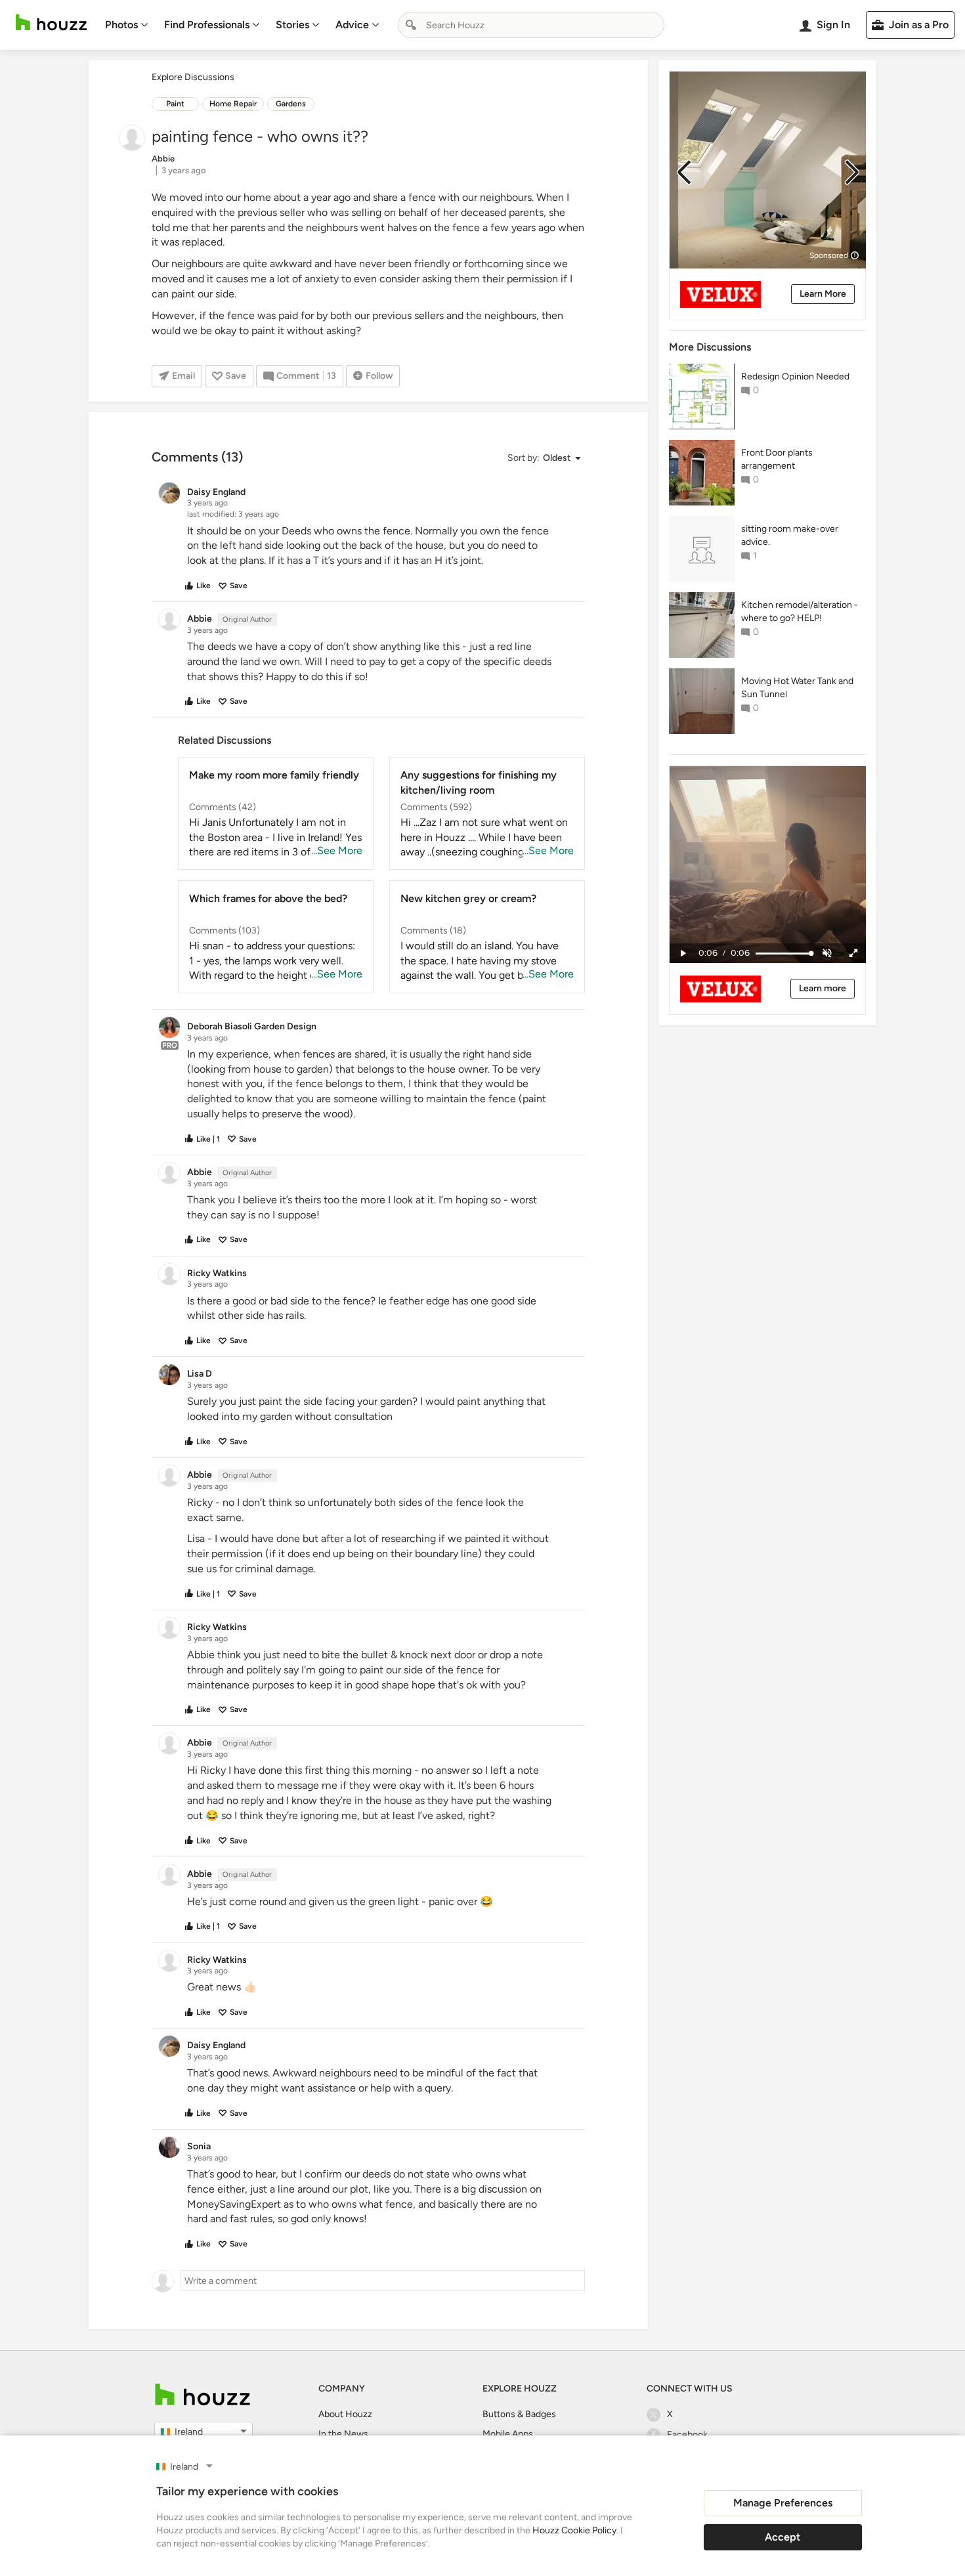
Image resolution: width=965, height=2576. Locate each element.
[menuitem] (127, 25)
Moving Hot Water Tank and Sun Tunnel (797, 688)
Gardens (291, 104)
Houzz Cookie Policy (574, 2530)
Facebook (687, 2435)
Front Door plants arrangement (777, 459)
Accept (783, 2537)
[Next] (852, 172)
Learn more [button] (823, 988)
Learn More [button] (823, 294)
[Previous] (684, 172)
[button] (544, 459)
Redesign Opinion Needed (795, 376)
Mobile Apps (508, 2434)
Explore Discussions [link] (193, 77)
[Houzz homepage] (51, 23)
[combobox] (531, 25)
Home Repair (233, 104)
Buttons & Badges (519, 2414)
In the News (343, 2434)
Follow (379, 376)
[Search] (411, 25)
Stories (292, 25)
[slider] (783, 954)
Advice (352, 25)
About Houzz (345, 2414)
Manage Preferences (783, 2503)
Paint (175, 104)
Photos (121, 25)
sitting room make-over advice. (790, 535)
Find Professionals (207, 25)
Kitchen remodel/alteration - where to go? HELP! (800, 612)
